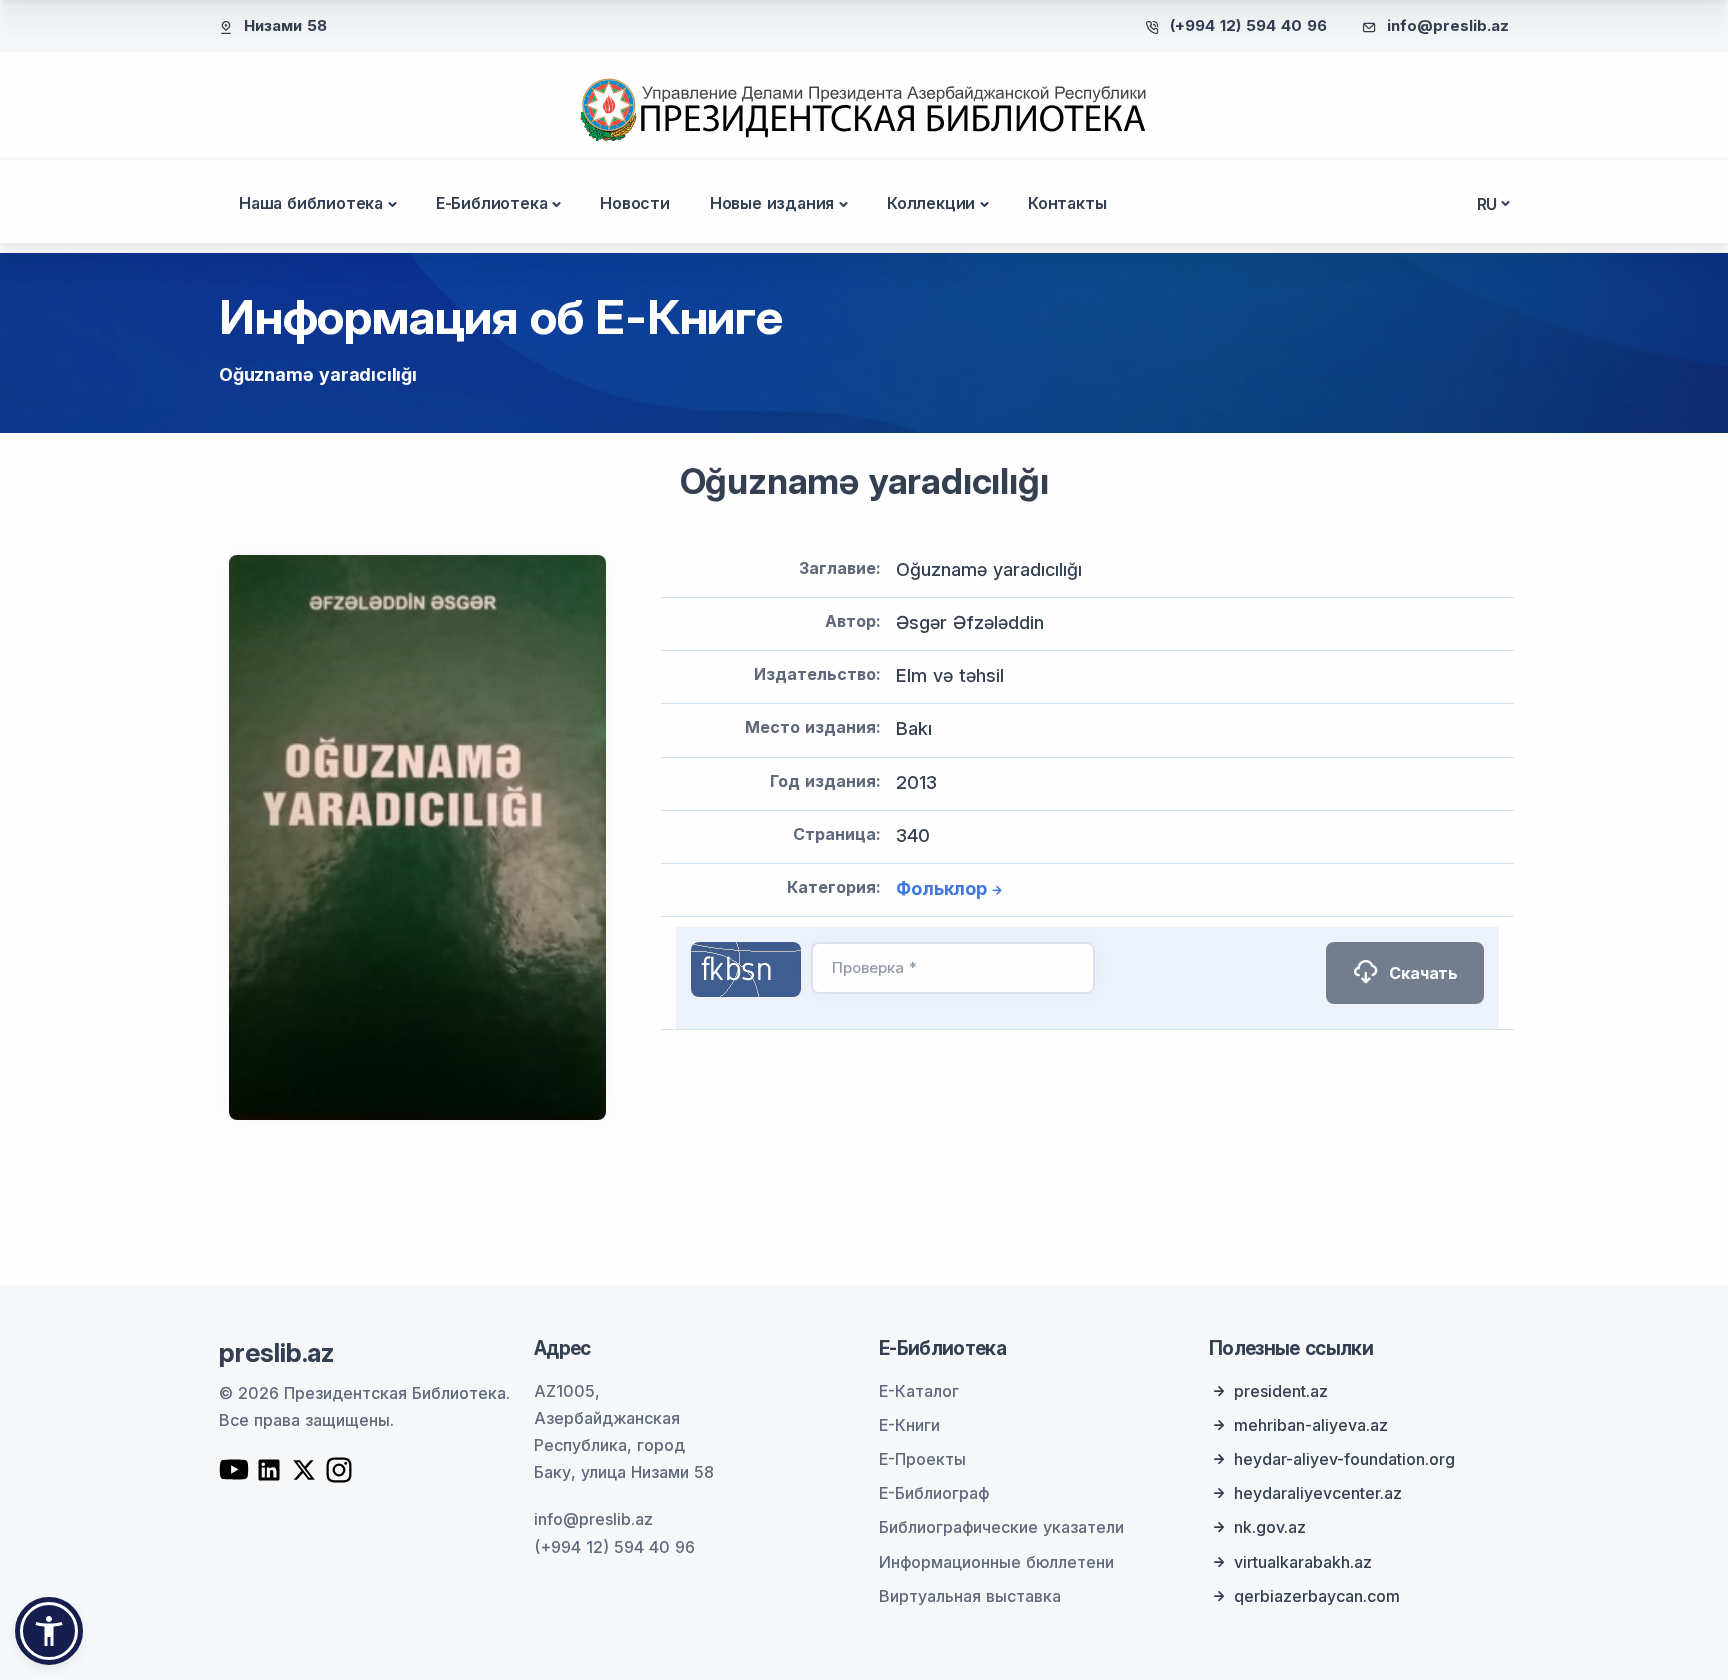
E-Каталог (919, 1391)
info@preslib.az (1448, 25)
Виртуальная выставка (970, 1596)
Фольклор (941, 888)
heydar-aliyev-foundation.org (1344, 1459)
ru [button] (1487, 204)
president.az (1281, 1391)
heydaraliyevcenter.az (1318, 1493)
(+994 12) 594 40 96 (1248, 25)
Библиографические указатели (1001, 1527)
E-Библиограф (934, 1493)
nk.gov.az (1270, 1527)
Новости (635, 203)
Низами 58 (285, 25)
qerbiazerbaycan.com (1317, 1596)
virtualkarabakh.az (1303, 1562)
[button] (49, 1631)
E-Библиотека (492, 203)
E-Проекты (922, 1459)
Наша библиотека (311, 203)
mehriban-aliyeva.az (1311, 1425)
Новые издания (772, 203)
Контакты (1067, 203)
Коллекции (931, 203)
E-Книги (909, 1425)
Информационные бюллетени (996, 1562)
